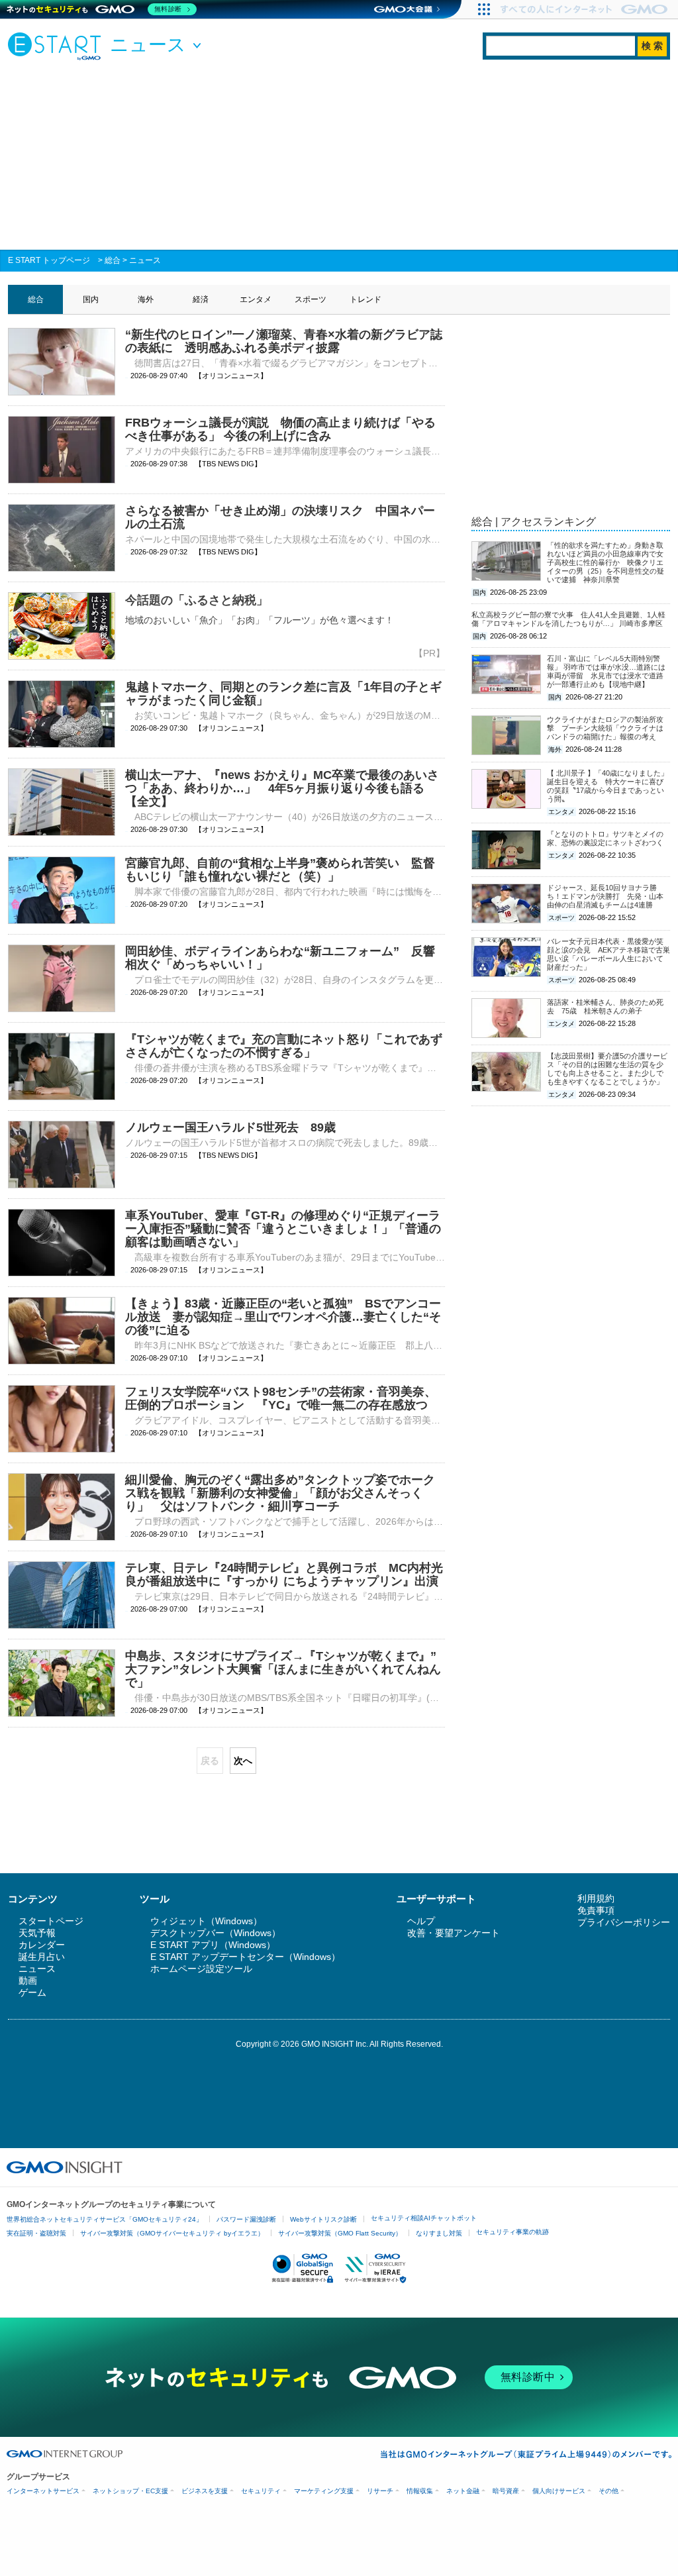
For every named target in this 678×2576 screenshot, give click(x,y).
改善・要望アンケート (454, 1933)
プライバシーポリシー (624, 1922)
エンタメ (256, 299)
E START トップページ (49, 260)
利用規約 (596, 1898)
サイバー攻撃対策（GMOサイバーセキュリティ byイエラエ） (172, 2233)
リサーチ (380, 2491)
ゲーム (32, 1992)
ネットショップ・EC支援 (130, 2491)
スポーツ (311, 299)
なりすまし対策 (439, 2233)
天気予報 (37, 1933)
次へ (243, 1761)
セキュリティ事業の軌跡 (512, 2232)
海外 (146, 299)
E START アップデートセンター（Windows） (245, 1957)
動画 (28, 1981)
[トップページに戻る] (58, 46)
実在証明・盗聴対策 (36, 2233)
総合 (113, 260)
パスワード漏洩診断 (246, 2219)
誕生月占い (42, 1957)
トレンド (365, 299)
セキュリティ (261, 2491)
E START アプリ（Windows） (213, 1945)
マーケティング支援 (324, 2491)
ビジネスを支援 (205, 2491)
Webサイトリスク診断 (323, 2219)
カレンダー (42, 1945)
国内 (91, 299)
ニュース (145, 260)
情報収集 (420, 2491)
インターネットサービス (43, 2491)
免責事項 (596, 1910)
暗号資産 (506, 2491)
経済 (201, 299)
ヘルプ (421, 1921)
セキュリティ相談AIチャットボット (424, 2218)
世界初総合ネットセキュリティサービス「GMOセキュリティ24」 (105, 2219)
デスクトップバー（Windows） (216, 1933)
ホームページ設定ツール (201, 1969)
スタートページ (51, 1921)
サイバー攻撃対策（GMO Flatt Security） (340, 2233)
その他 (608, 2491)
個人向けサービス (559, 2491)
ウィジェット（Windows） (206, 1921)
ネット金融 (463, 2491)
